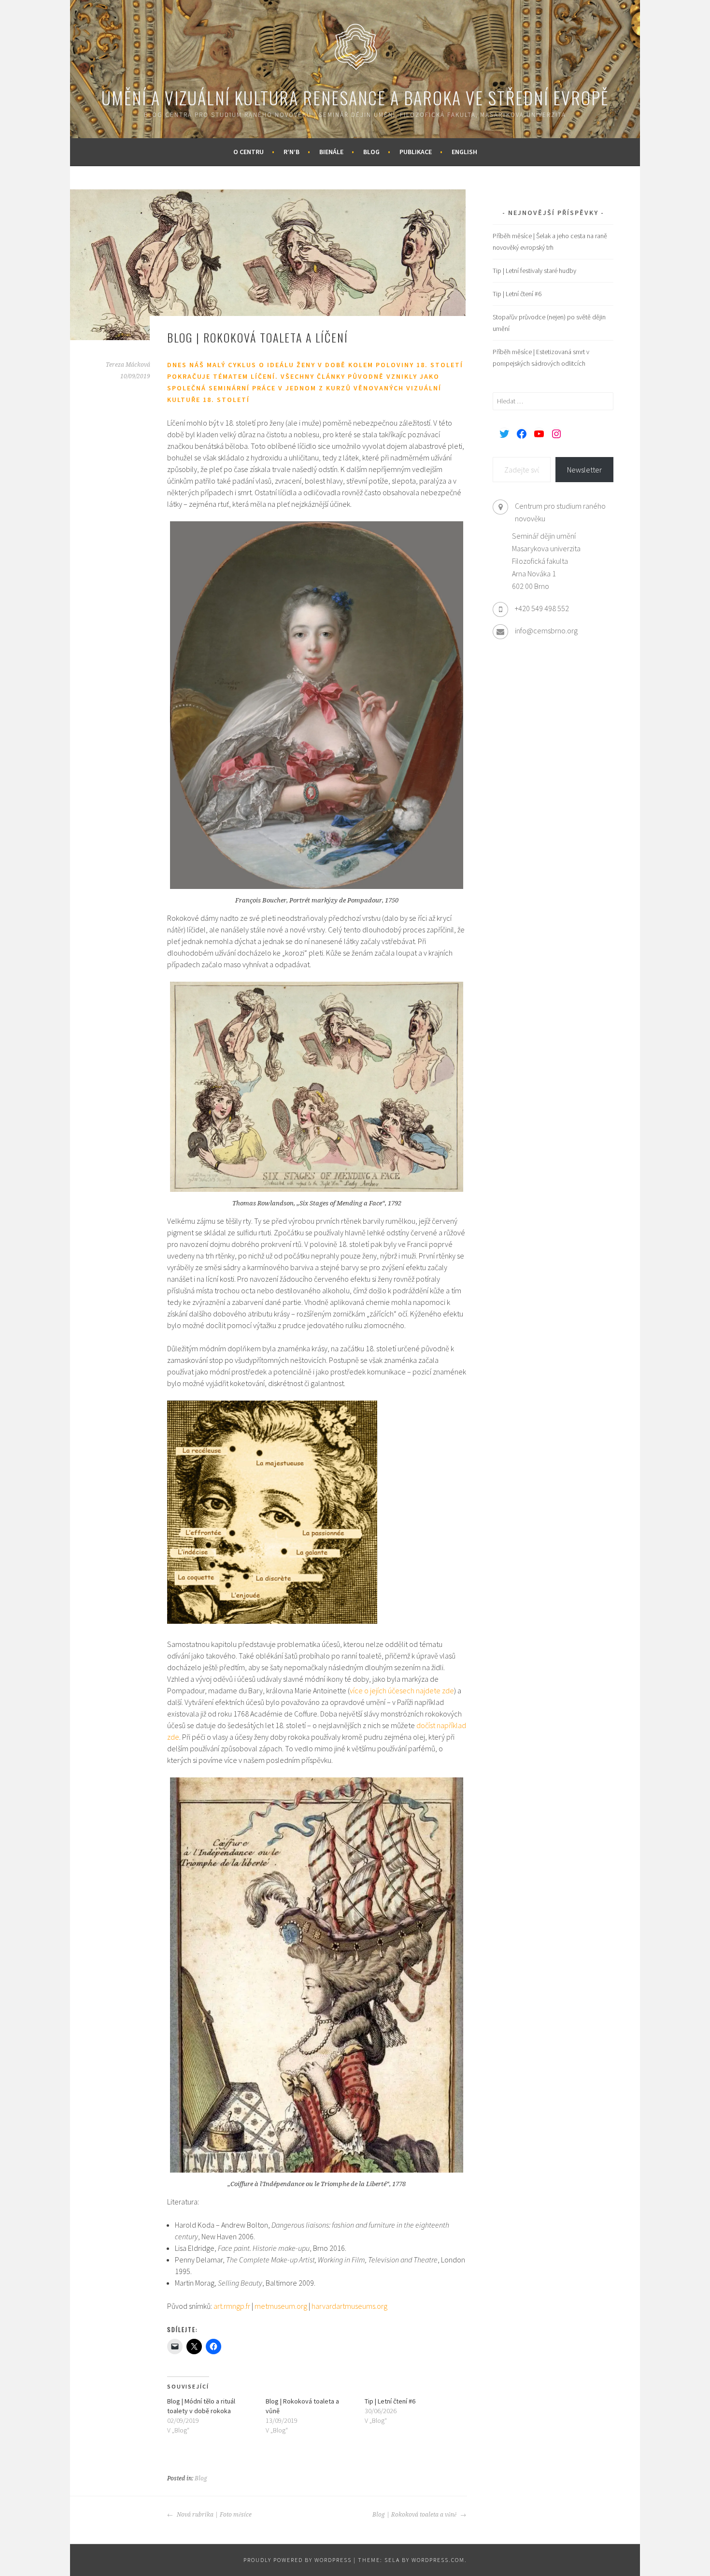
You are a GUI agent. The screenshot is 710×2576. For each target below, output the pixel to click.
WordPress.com (438, 2560)
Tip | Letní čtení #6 (390, 2401)
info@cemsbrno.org (546, 630)
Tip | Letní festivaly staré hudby (534, 271)
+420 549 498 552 (542, 608)
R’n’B (291, 152)
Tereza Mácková (128, 365)
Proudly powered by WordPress (298, 2560)
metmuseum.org (281, 2306)
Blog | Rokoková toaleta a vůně (415, 2515)
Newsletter (584, 470)
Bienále (331, 152)
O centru (248, 152)
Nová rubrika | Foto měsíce (213, 2515)
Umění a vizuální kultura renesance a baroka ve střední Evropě (355, 97)
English (464, 152)
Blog (371, 152)
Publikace (416, 152)
